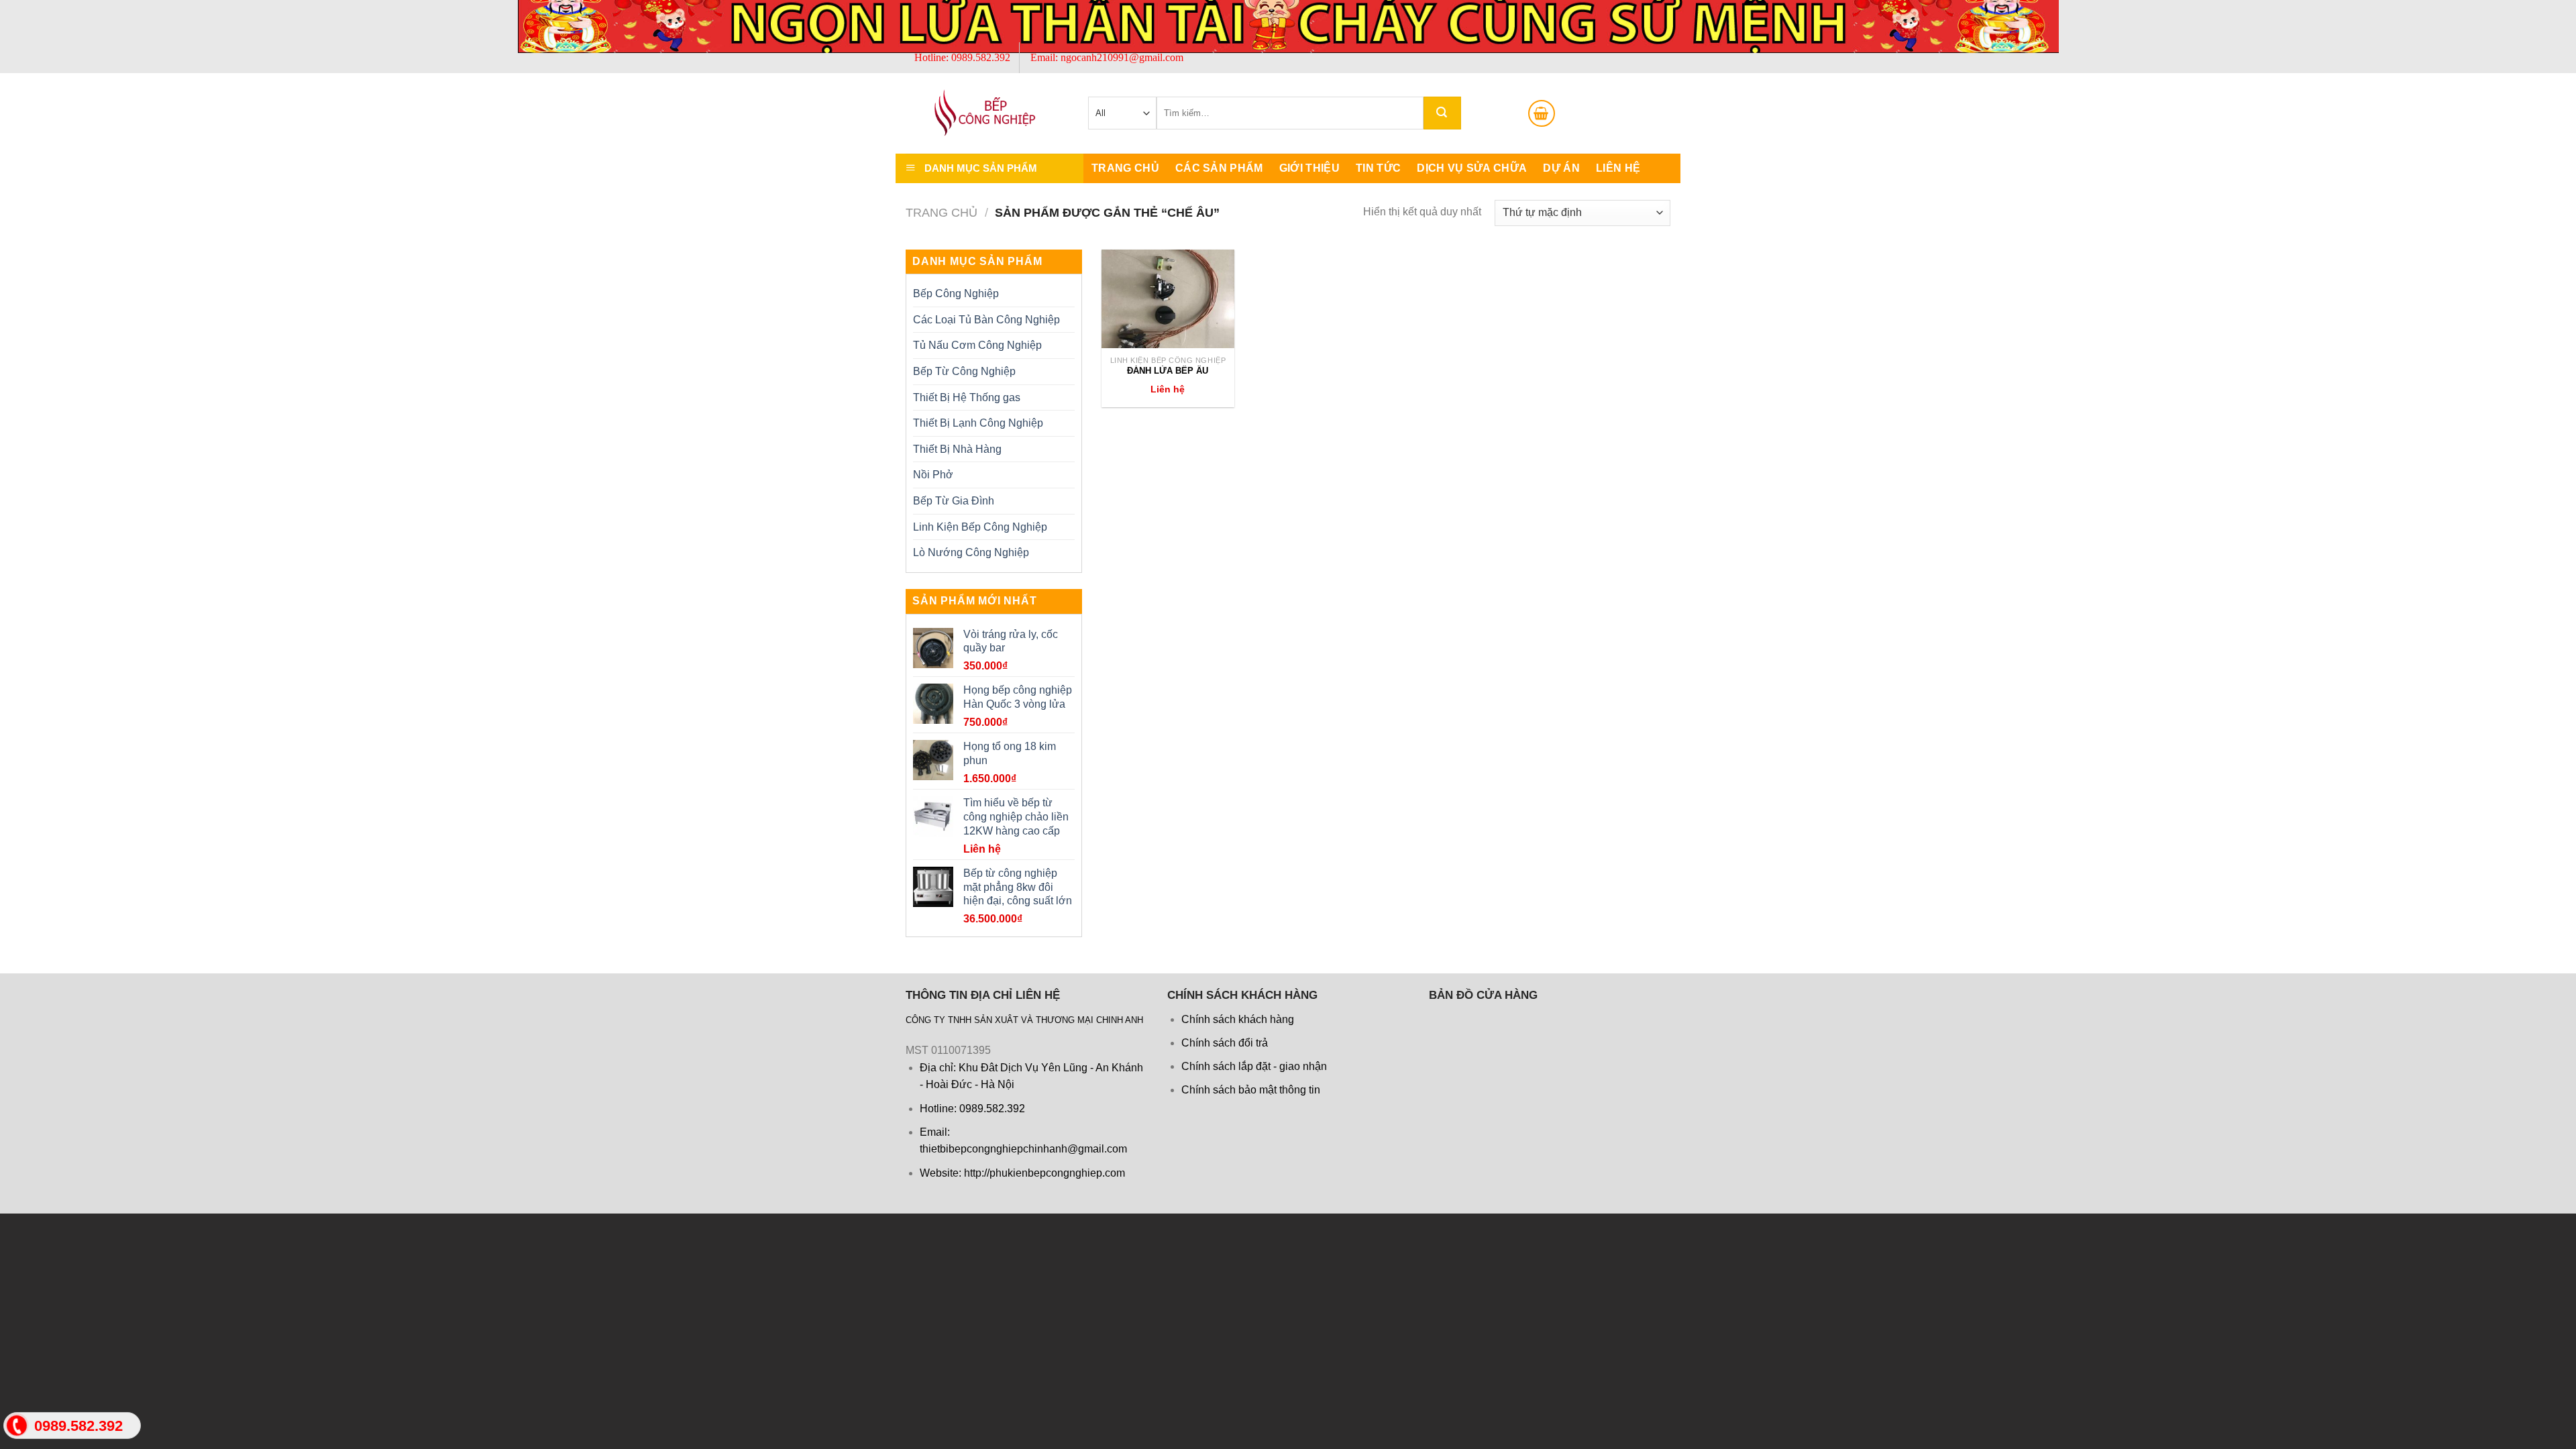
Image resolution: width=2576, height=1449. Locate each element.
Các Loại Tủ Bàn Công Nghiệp (986, 320)
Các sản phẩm (1219, 168)
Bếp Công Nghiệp (956, 293)
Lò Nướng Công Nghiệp (971, 552)
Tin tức (1378, 168)
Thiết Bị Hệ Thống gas (967, 397)
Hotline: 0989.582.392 (962, 57)
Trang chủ (1125, 168)
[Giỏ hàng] (1542, 113)
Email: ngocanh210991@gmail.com (1107, 57)
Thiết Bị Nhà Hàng (957, 449)
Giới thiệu (1309, 168)
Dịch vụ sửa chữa (1472, 168)
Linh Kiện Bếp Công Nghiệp (980, 527)
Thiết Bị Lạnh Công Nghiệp (978, 423)
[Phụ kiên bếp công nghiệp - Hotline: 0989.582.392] (973, 113)
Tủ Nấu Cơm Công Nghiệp (977, 345)
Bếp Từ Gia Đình (954, 501)
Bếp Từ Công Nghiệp (964, 371)
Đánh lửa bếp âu (1168, 371)
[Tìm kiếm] (1442, 113)
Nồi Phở (933, 475)
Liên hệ (1618, 168)
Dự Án (1561, 168)
